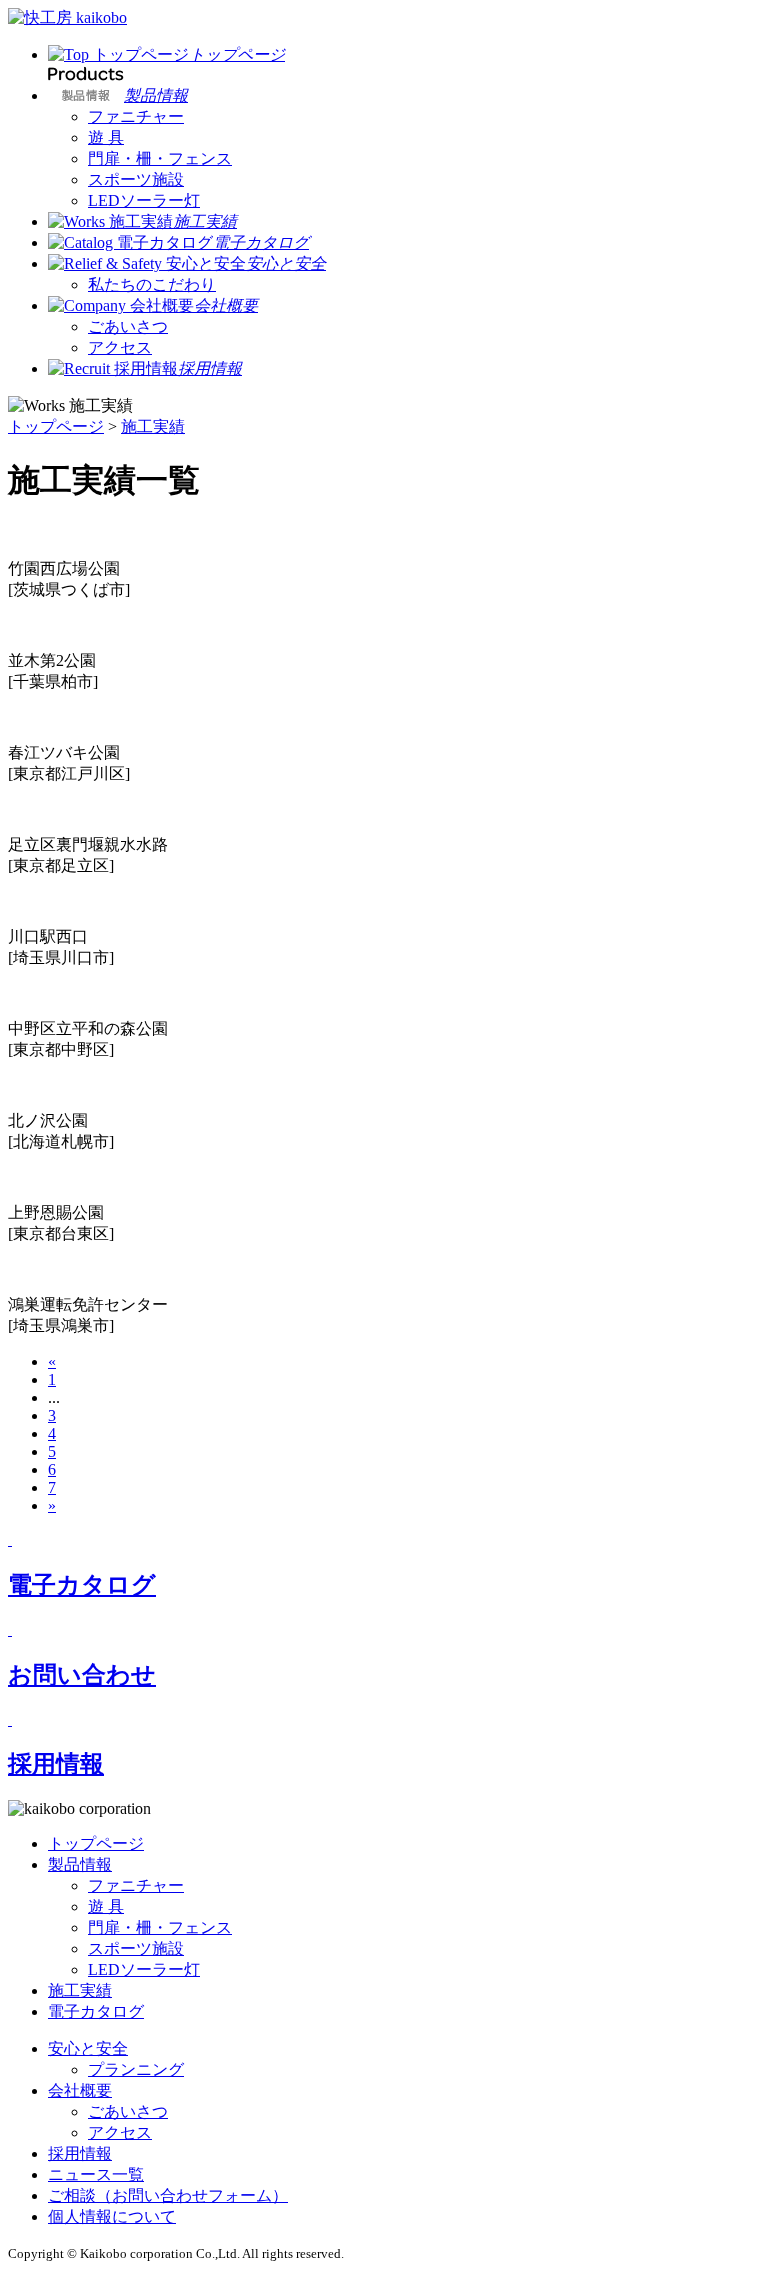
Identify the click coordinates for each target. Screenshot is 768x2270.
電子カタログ (96, 2011)
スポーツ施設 (136, 179)
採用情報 (80, 2153)
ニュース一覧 (96, 2174)
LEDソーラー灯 (144, 200)
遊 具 (106, 137)
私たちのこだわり (152, 284)
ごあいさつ (128, 326)
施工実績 (153, 426)
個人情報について (112, 2216)
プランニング (136, 2069)
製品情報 (80, 1864)
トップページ (56, 426)
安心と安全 (88, 2048)
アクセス (120, 347)
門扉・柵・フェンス (160, 158)
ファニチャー (136, 116)
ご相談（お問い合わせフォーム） (168, 2195)
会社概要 (80, 2090)
